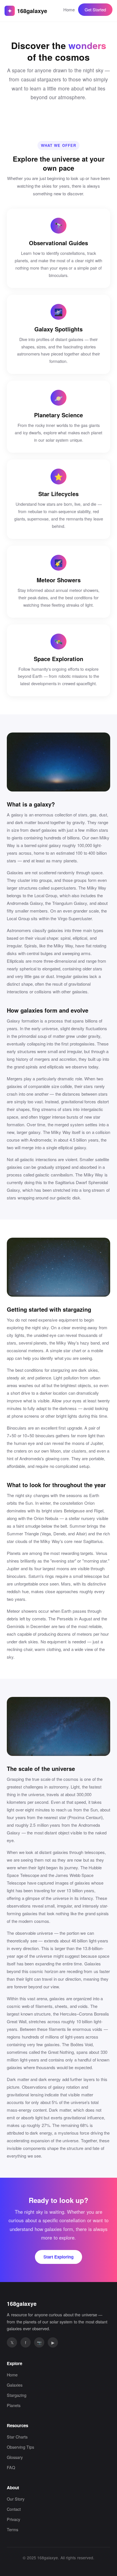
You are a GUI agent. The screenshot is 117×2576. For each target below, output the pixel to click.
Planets (14, 2405)
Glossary (15, 2457)
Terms (12, 2529)
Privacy (13, 2519)
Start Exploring (58, 2257)
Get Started (95, 9)
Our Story (16, 2499)
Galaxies (15, 2385)
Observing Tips (20, 2447)
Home (69, 9)
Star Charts (17, 2437)
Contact (14, 2509)
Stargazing (17, 2395)
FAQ (11, 2467)
